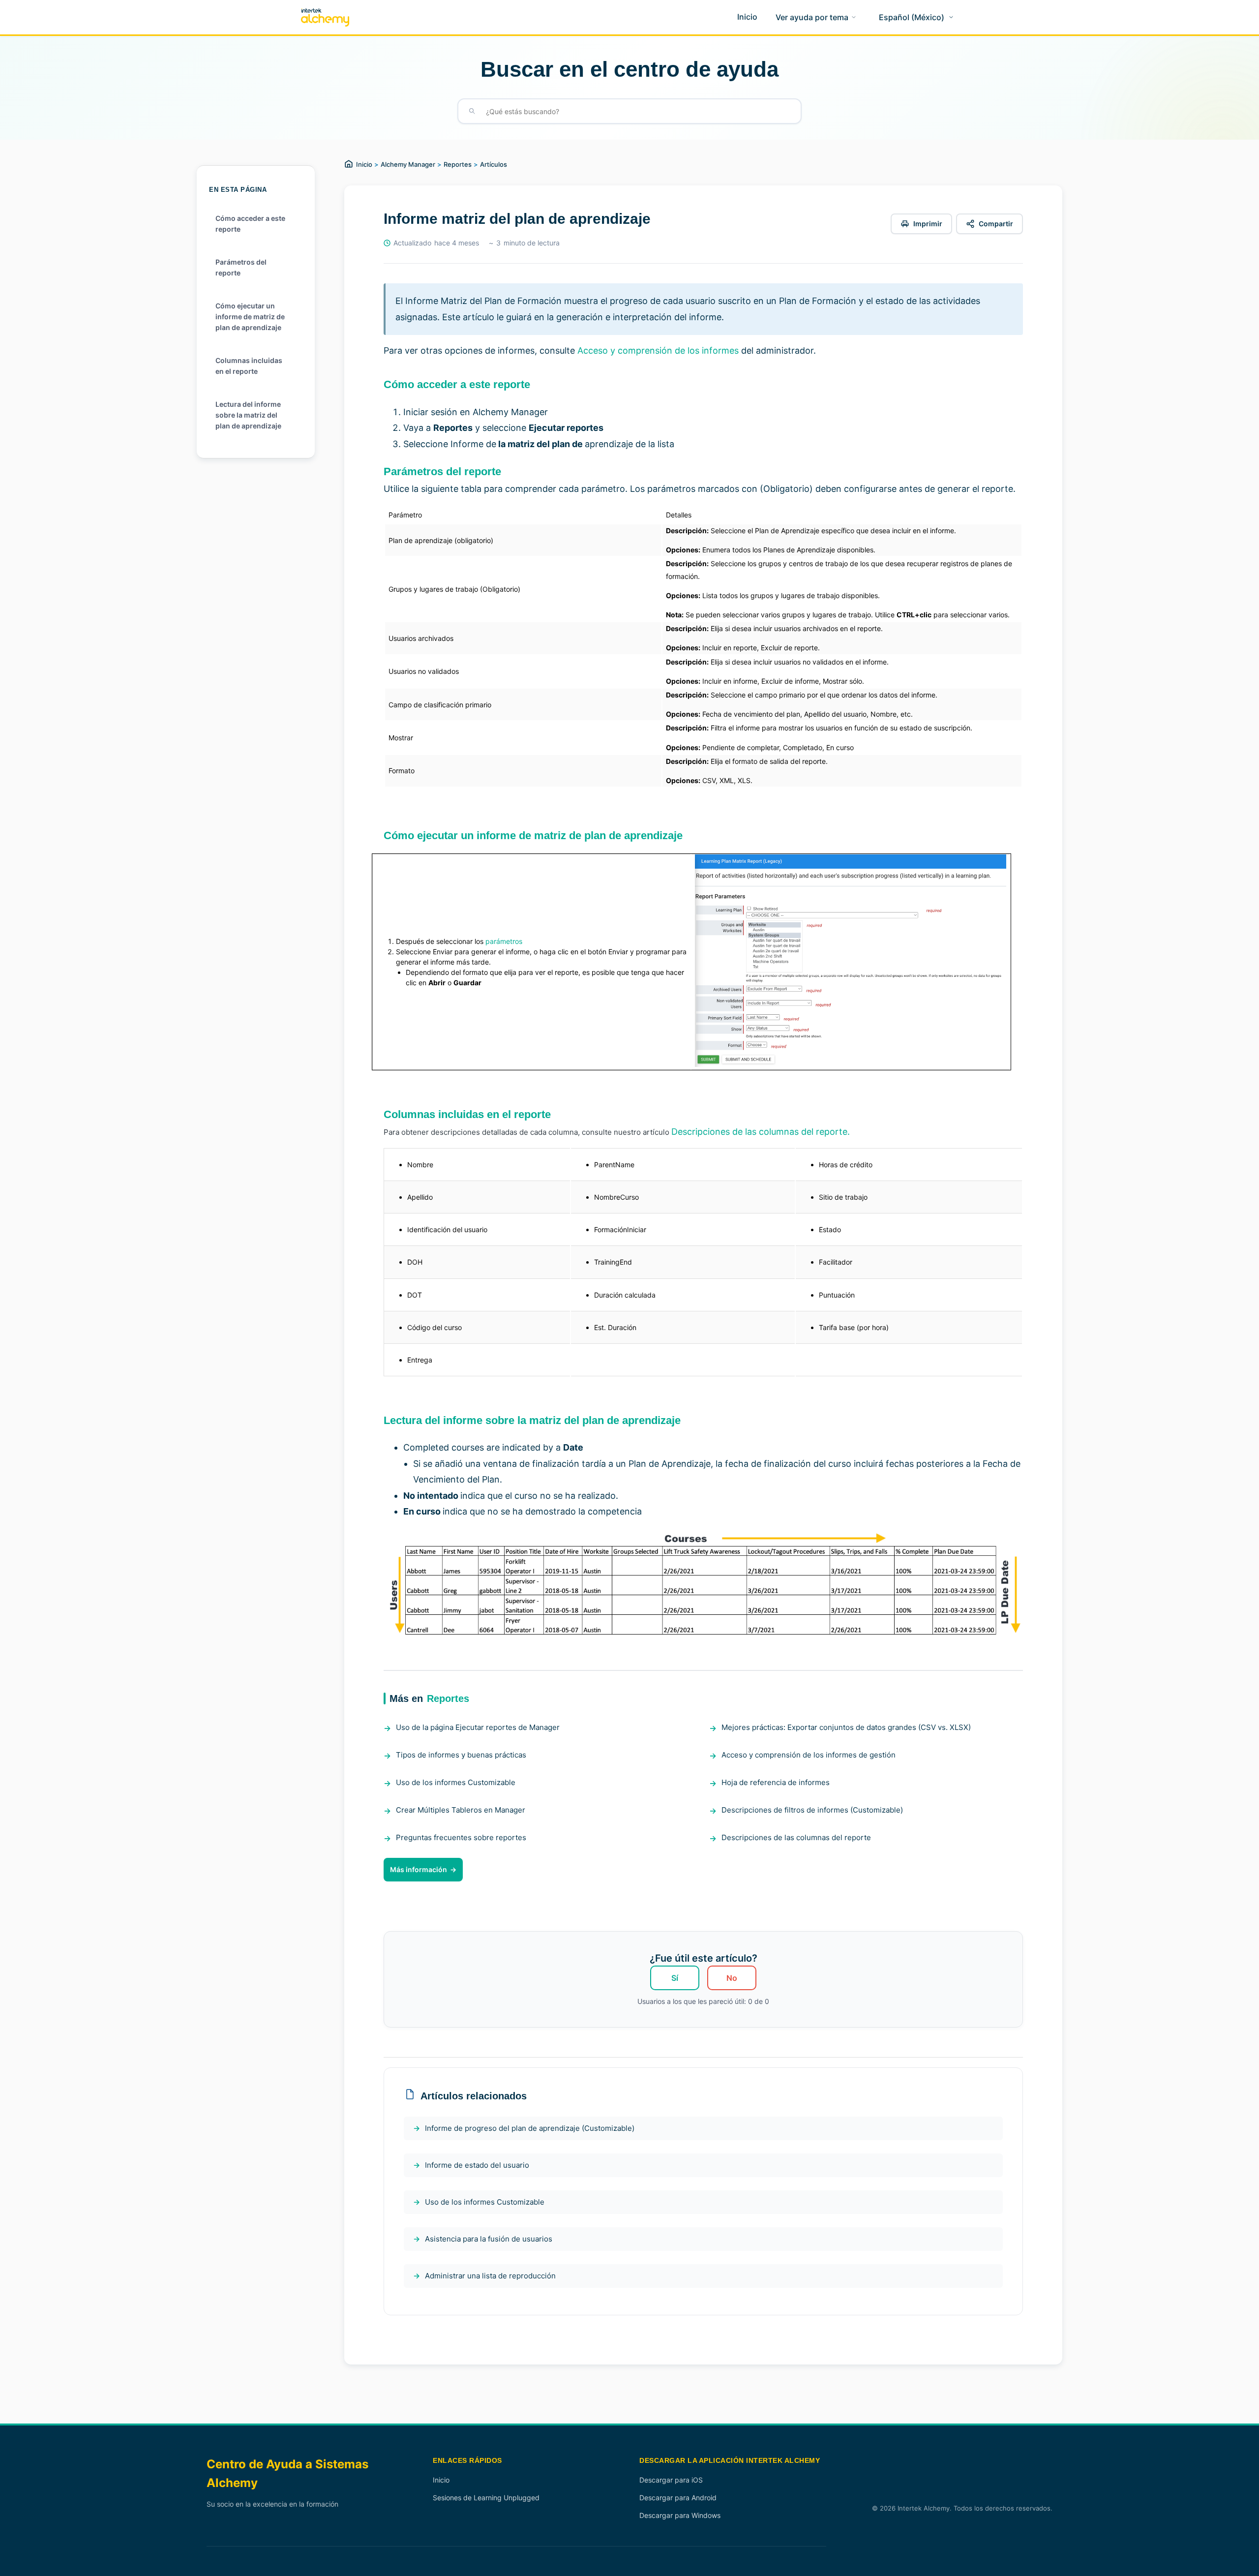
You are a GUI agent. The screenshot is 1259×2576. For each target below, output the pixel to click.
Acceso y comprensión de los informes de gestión (809, 1755)
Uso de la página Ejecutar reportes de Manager (478, 1727)
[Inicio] (325, 17)
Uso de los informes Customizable (456, 1782)
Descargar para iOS (671, 2480)
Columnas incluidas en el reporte (249, 366)
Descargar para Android (678, 2498)
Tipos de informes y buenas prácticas (461, 1755)
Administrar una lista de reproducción (490, 2276)
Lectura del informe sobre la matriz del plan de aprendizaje (248, 415)
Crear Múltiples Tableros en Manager (461, 1810)
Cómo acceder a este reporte (250, 224)
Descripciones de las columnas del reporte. (761, 1132)
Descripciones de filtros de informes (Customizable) (812, 1810)
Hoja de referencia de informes (776, 1782)
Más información (419, 1869)
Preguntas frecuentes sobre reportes (461, 1837)
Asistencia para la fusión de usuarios (489, 2239)
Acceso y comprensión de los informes (658, 350)
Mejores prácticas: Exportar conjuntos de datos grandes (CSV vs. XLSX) (846, 1727)
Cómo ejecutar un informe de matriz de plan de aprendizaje (250, 317)
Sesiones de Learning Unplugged (486, 2498)
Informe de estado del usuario (477, 2165)
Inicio (364, 164)
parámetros (504, 941)
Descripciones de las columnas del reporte (796, 1837)
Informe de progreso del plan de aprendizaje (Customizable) (530, 2128)
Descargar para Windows (680, 2515)
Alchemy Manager (408, 164)
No (732, 1978)
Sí (675, 1978)
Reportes (458, 164)
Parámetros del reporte (241, 267)
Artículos (494, 164)
